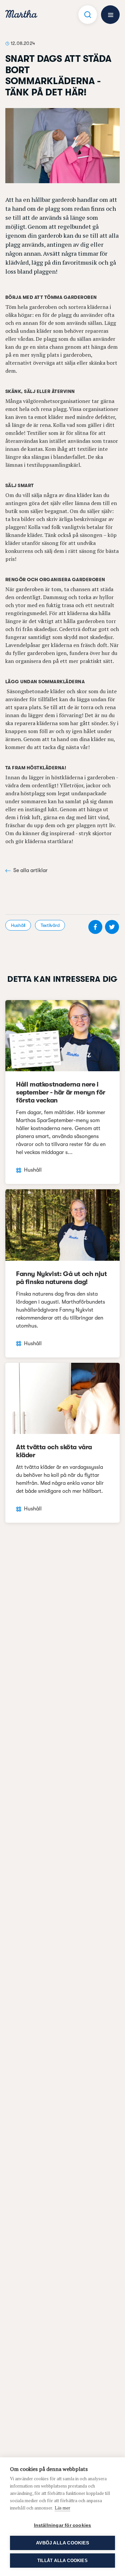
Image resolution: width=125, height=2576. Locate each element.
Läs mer (62, 2508)
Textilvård (50, 925)
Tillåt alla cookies (62, 2561)
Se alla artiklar (30, 870)
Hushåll (18, 925)
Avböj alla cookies (62, 2543)
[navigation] (21, 15)
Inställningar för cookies (63, 2525)
